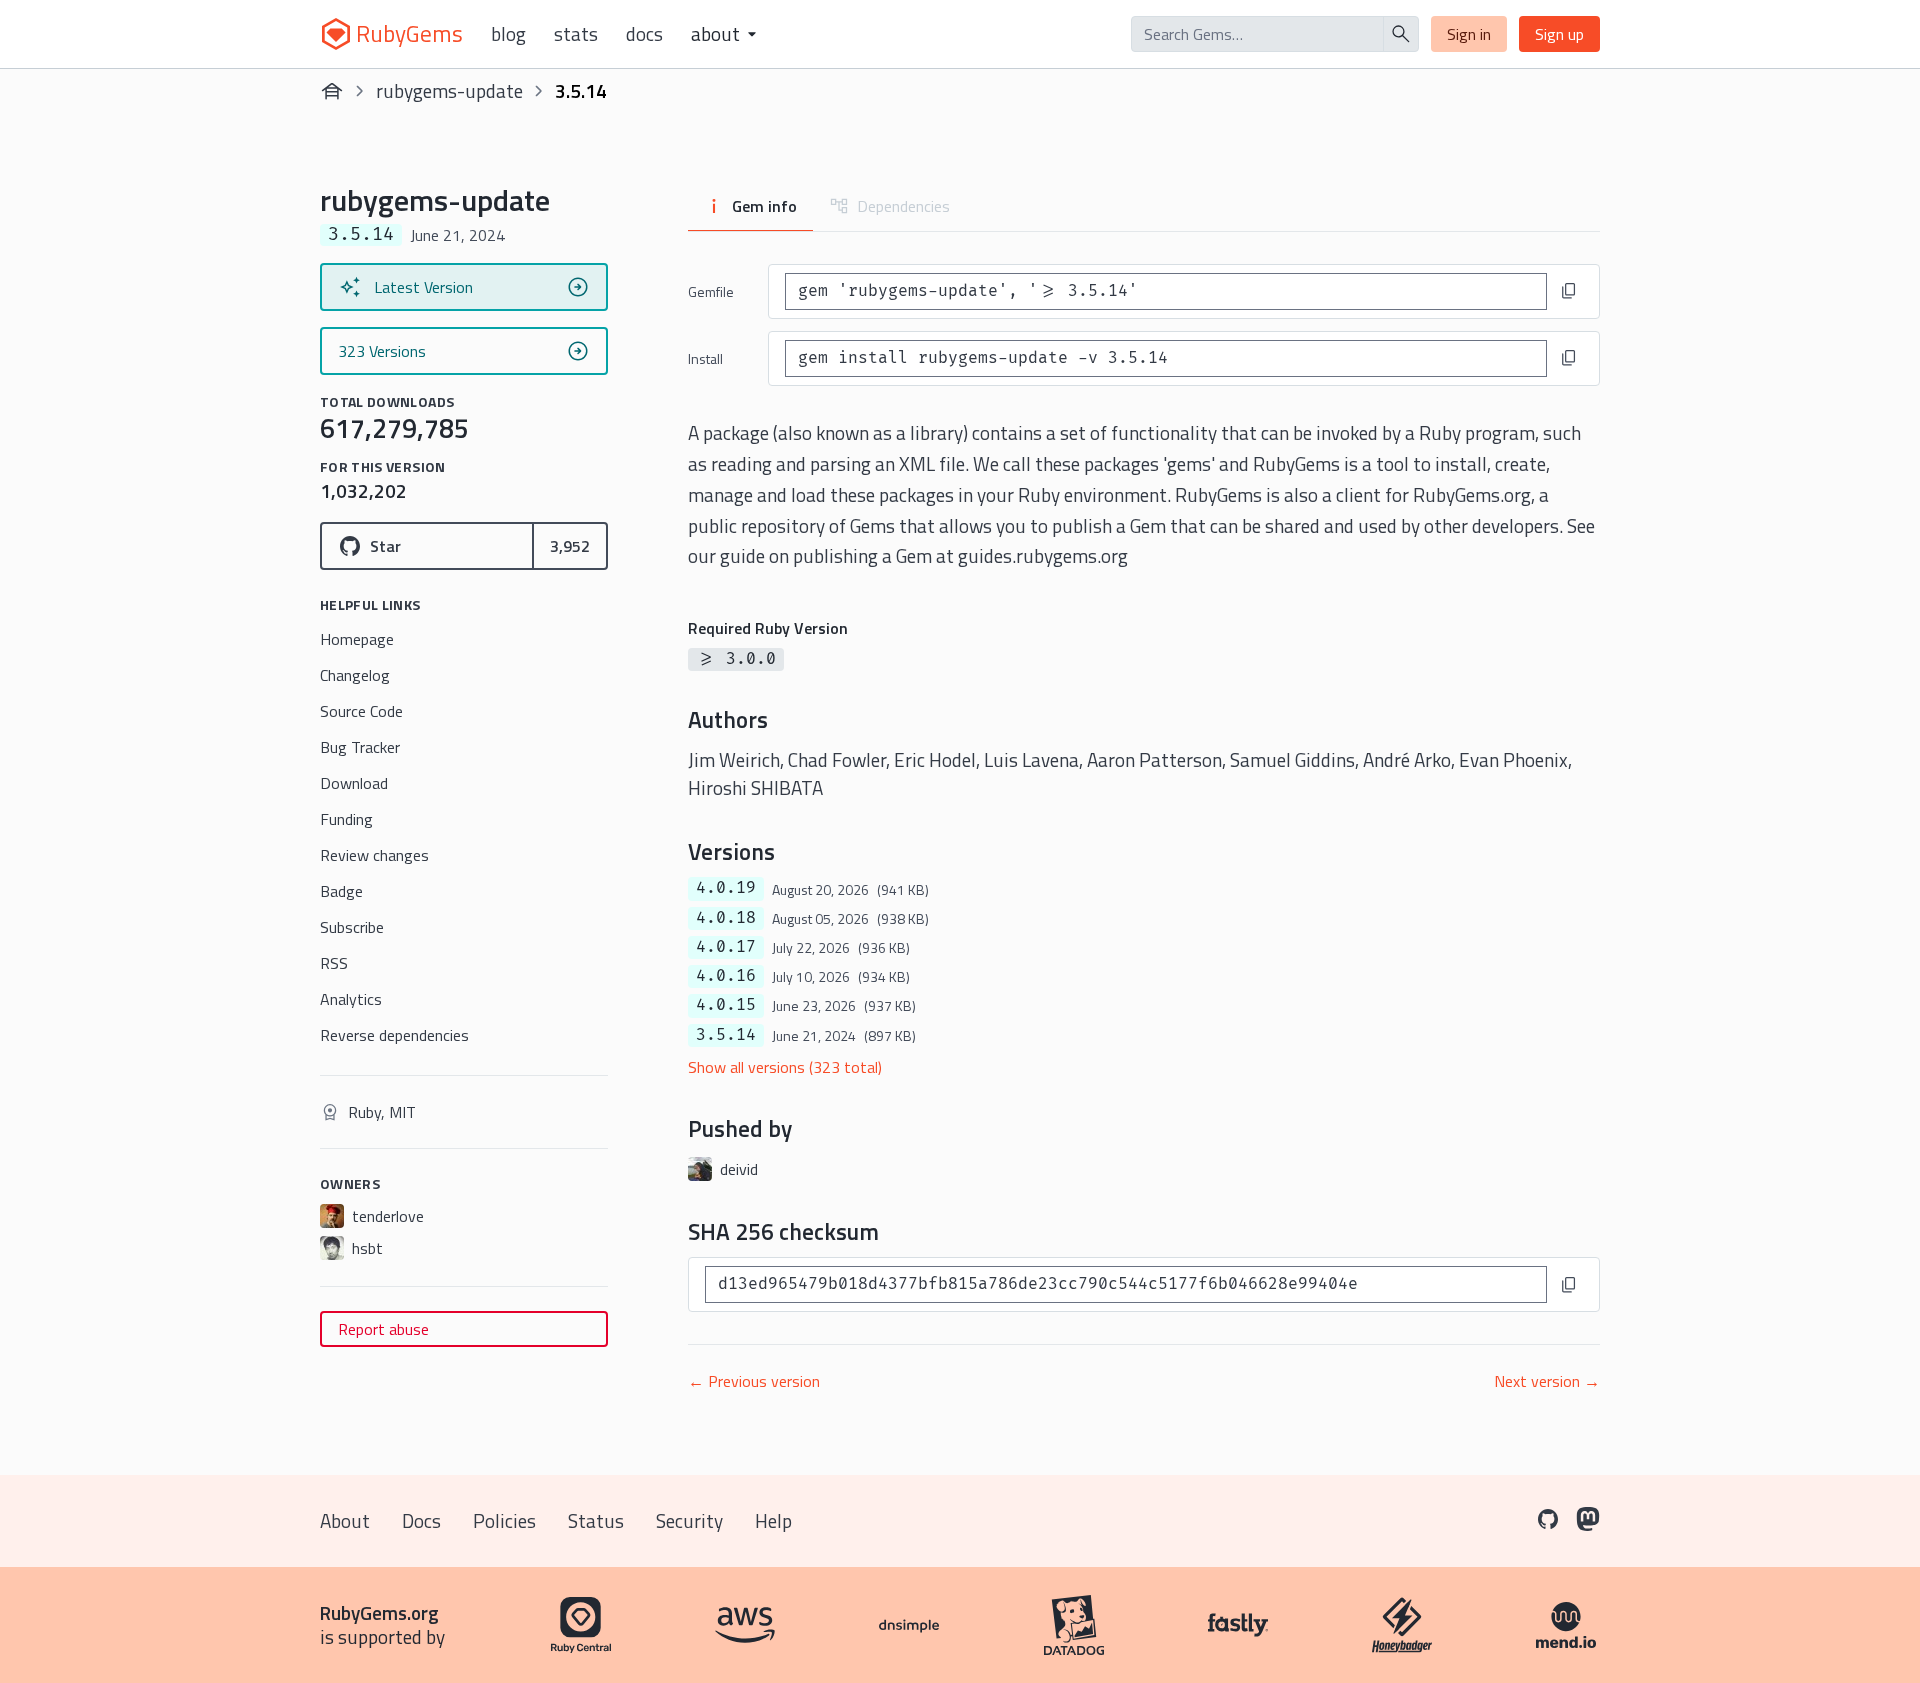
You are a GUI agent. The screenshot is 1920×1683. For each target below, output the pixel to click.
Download (354, 783)
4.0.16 (726, 976)
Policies (504, 1520)
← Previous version (754, 1381)
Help (773, 1520)
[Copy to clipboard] (1569, 291)
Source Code (361, 711)
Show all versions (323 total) (785, 1067)
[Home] (332, 91)
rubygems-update (449, 90)
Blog (508, 34)
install (705, 358)
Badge (341, 891)
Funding (346, 819)
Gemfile (711, 291)
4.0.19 (726, 888)
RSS (334, 963)
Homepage (357, 639)
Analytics (351, 999)
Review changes (374, 855)
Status (596, 1520)
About (345, 1520)
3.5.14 (726, 1035)
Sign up (1559, 34)
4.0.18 (726, 918)
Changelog (355, 675)
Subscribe (352, 927)
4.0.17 (726, 947)
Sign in (1469, 34)
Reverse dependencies (394, 1035)
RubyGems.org (379, 1612)
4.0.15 (726, 1005)
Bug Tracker (360, 747)
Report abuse (383, 1329)
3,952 (570, 546)
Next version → (1547, 1381)
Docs (644, 34)
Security (689, 1520)
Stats (576, 34)
